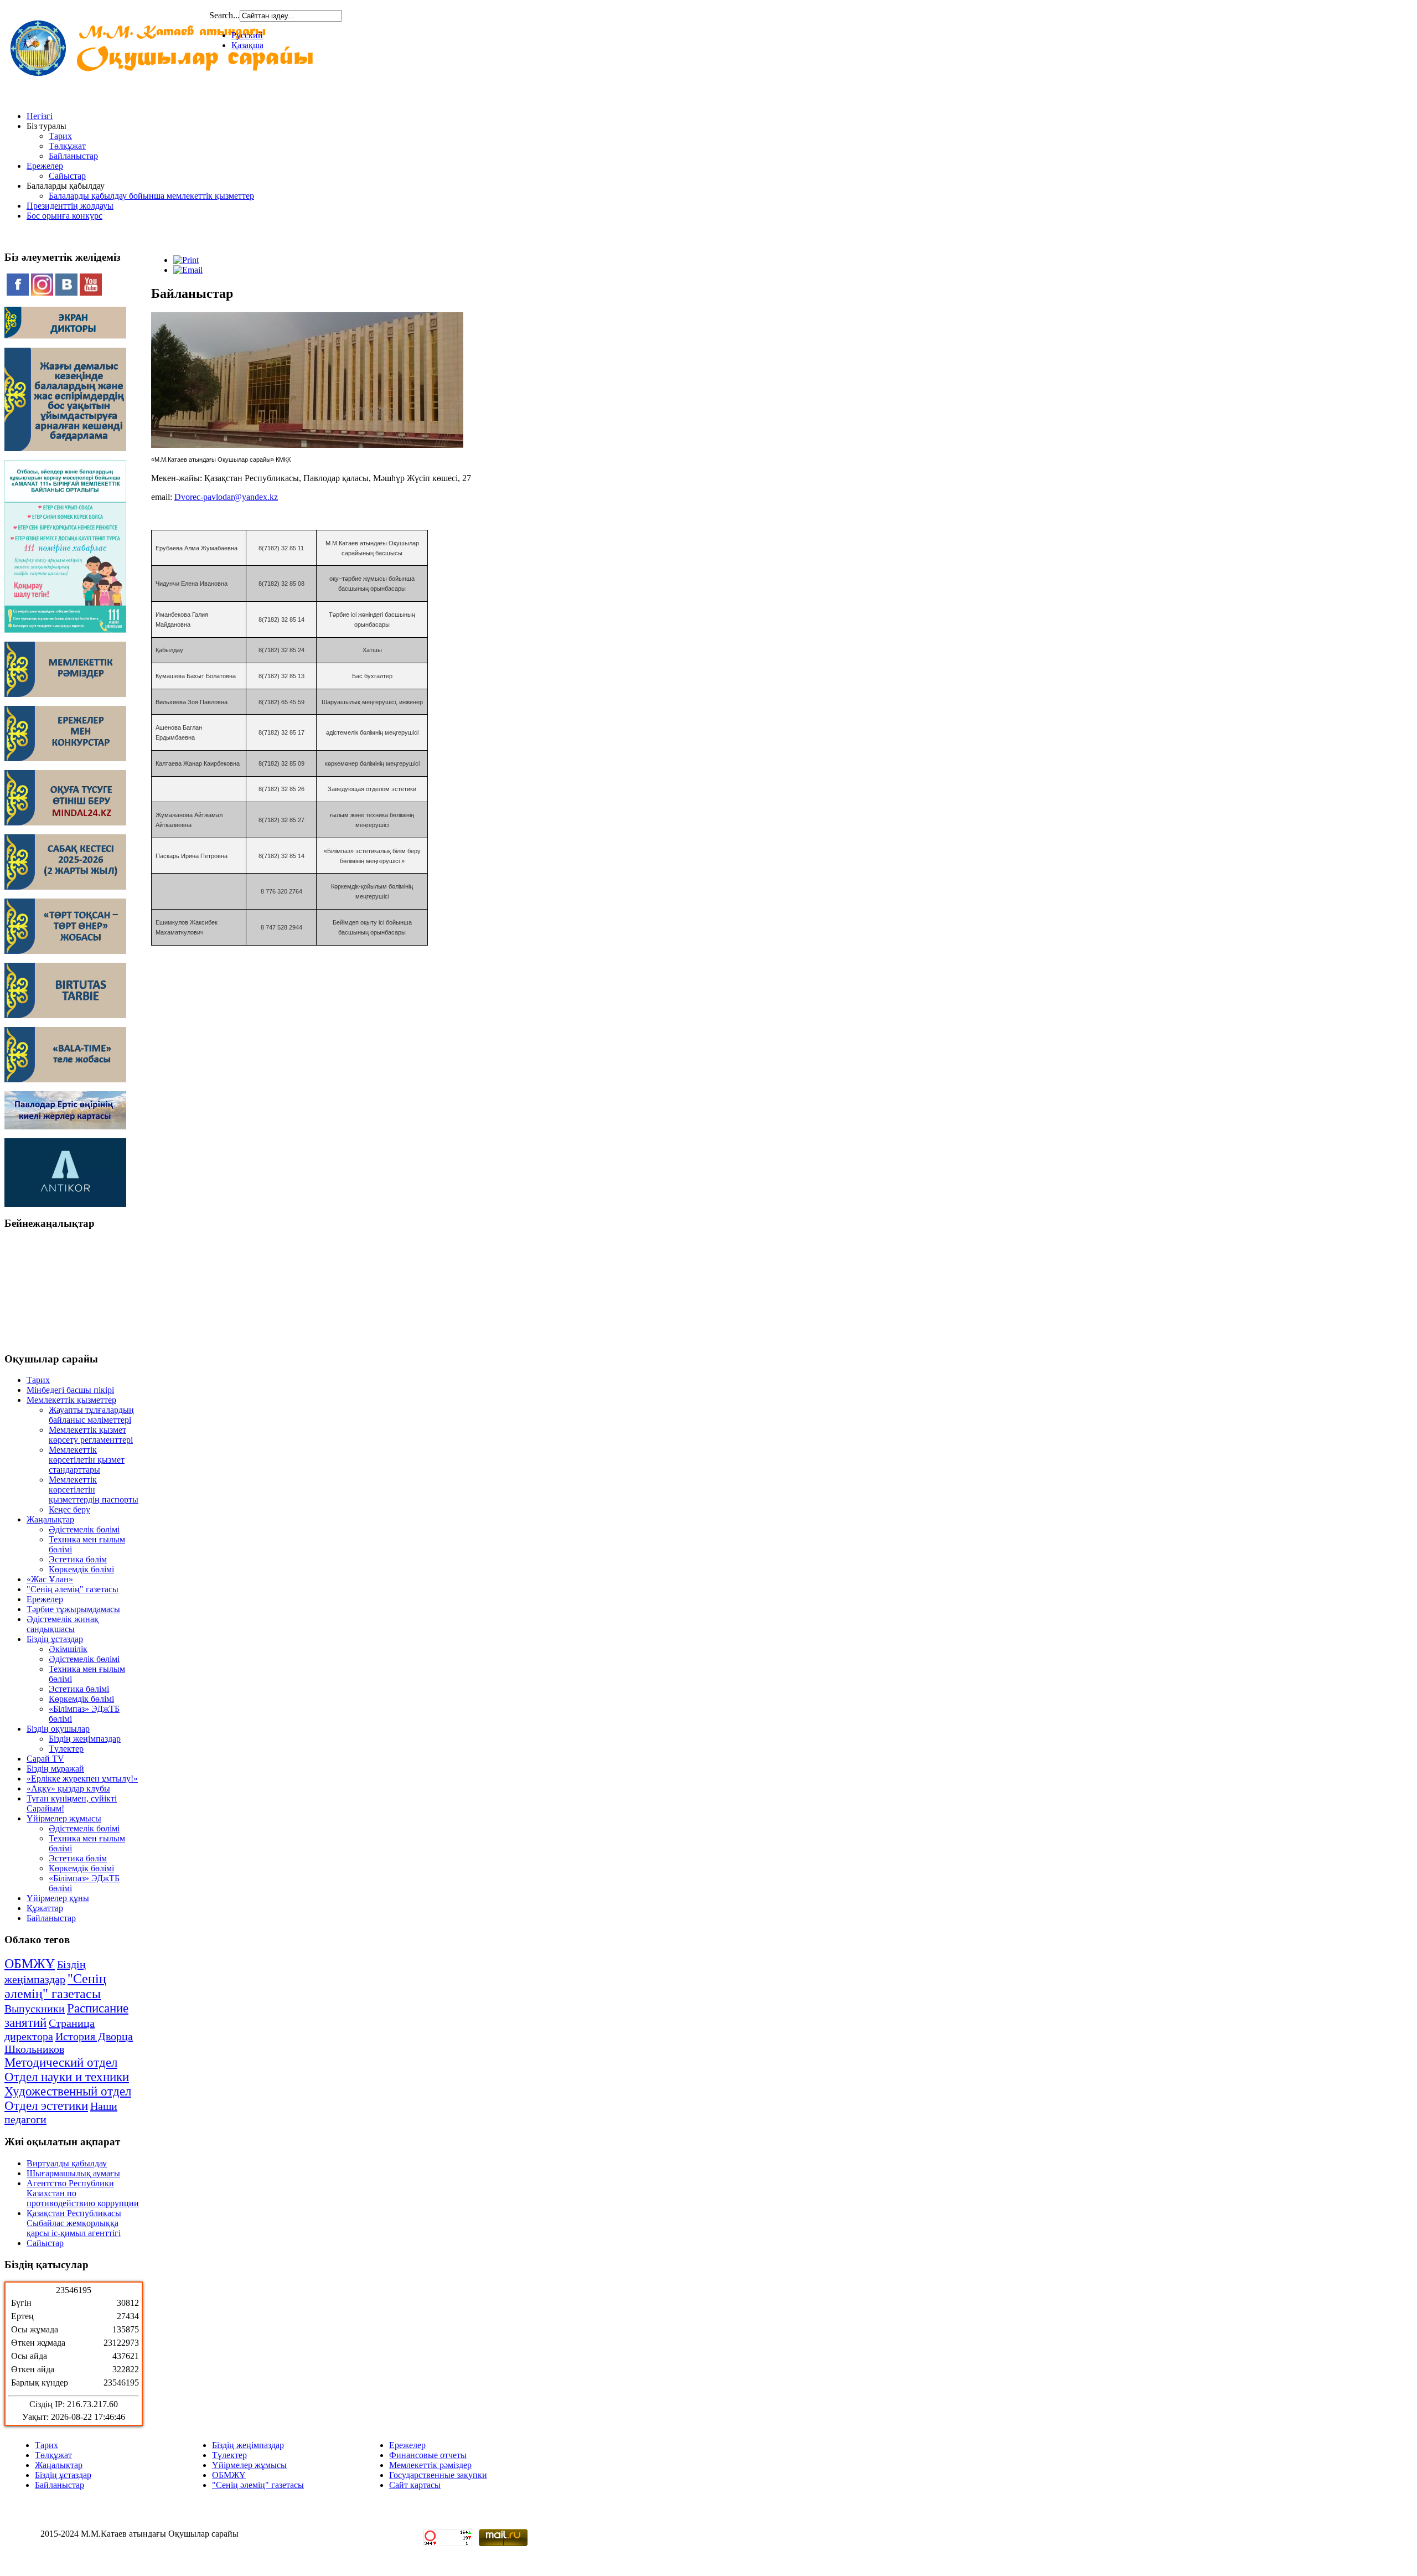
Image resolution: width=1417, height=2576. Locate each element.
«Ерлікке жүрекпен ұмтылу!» (82, 1779)
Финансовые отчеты (428, 2455)
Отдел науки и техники (67, 2077)
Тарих (60, 136)
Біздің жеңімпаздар (85, 1739)
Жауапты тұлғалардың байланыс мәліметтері (91, 1415)
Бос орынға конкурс (64, 216)
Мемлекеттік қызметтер (71, 1400)
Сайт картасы (415, 2485)
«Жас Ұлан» (50, 1579)
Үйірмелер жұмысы (64, 1818)
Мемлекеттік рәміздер (430, 2465)
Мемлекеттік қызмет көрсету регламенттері (91, 1435)
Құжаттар (45, 1908)
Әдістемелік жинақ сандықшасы (63, 1624)
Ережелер (45, 166)
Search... (224, 15)
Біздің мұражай (55, 1769)
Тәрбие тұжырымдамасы (73, 1609)
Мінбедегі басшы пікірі (70, 1390)
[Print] (186, 260)
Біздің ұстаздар (55, 1639)
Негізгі (40, 116)
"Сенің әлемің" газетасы (73, 1589)
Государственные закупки (438, 2475)
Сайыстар (67, 176)
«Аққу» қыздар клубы (68, 1788)
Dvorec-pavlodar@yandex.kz (226, 497)
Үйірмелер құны (58, 1898)
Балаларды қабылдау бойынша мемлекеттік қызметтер (151, 196)
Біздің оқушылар (58, 1729)
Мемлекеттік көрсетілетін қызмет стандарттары (87, 1460)
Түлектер (66, 1749)
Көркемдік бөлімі (81, 1569)
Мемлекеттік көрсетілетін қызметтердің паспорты (94, 1490)
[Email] (188, 270)
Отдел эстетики (46, 2106)
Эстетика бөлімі (79, 1689)
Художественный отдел (68, 2091)
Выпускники (35, 2009)
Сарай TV (45, 1759)
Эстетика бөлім (78, 1559)
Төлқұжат (67, 146)
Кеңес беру (69, 1509)
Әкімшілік (68, 1649)
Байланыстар (73, 156)
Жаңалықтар (50, 1519)
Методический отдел (61, 2063)
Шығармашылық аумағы (73, 2173)
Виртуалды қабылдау (67, 2163)
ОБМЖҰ (30, 1964)
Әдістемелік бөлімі (84, 1529)
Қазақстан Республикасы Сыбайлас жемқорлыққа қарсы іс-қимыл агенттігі (74, 2223)
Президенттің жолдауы (70, 206)
